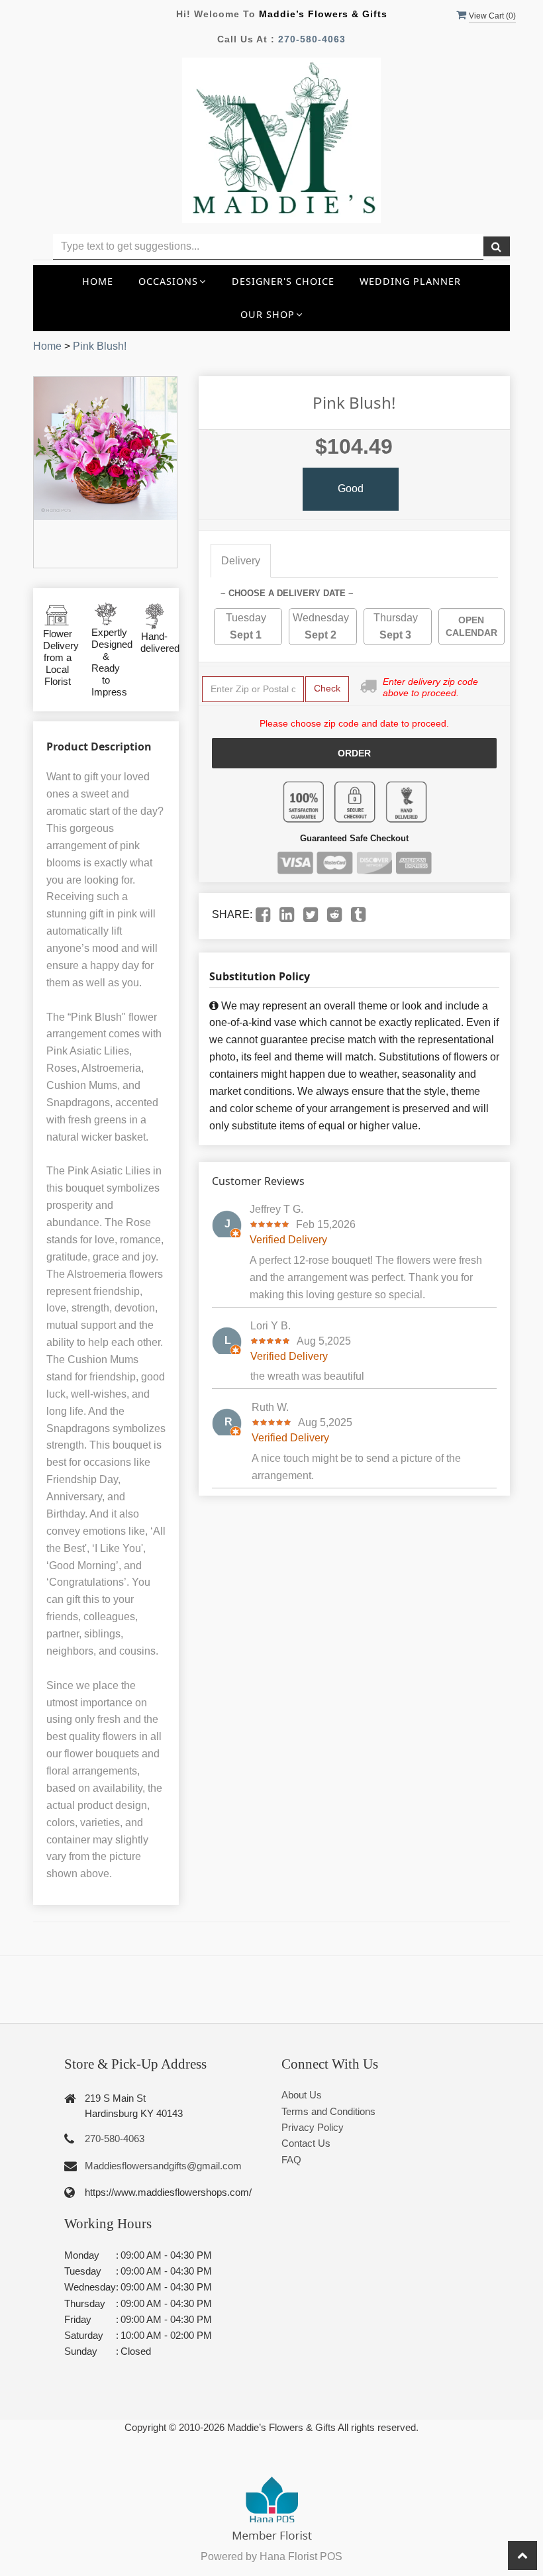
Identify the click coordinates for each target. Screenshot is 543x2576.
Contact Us (306, 2143)
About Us (302, 2095)
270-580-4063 (312, 39)
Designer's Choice (283, 281)
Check (327, 688)
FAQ (291, 2160)
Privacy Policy (313, 2127)
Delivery (241, 561)
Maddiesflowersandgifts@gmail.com (163, 2166)
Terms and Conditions (328, 2111)
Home (98, 281)
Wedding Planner (410, 281)
